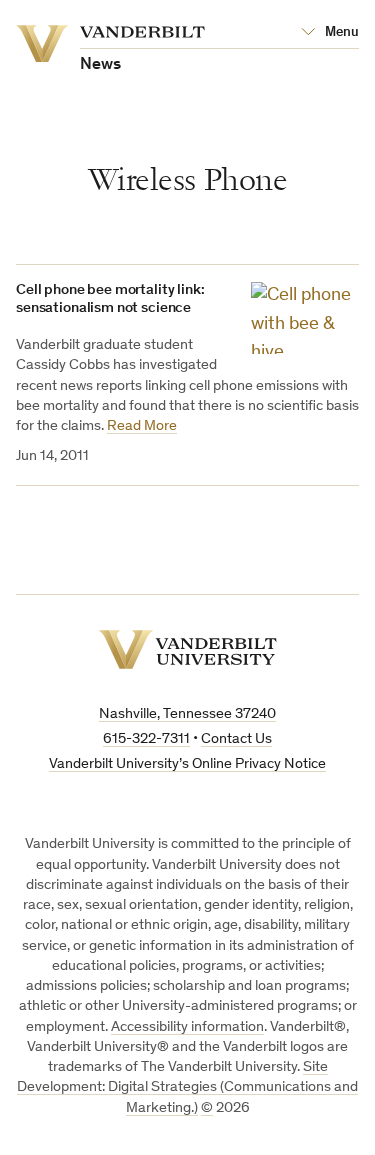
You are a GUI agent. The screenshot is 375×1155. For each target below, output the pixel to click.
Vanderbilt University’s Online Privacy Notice (187, 764)
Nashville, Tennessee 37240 (187, 714)
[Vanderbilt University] (188, 649)
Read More (142, 426)
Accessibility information (187, 1027)
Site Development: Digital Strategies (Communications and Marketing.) (187, 1088)
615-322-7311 (146, 739)
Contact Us (236, 739)
